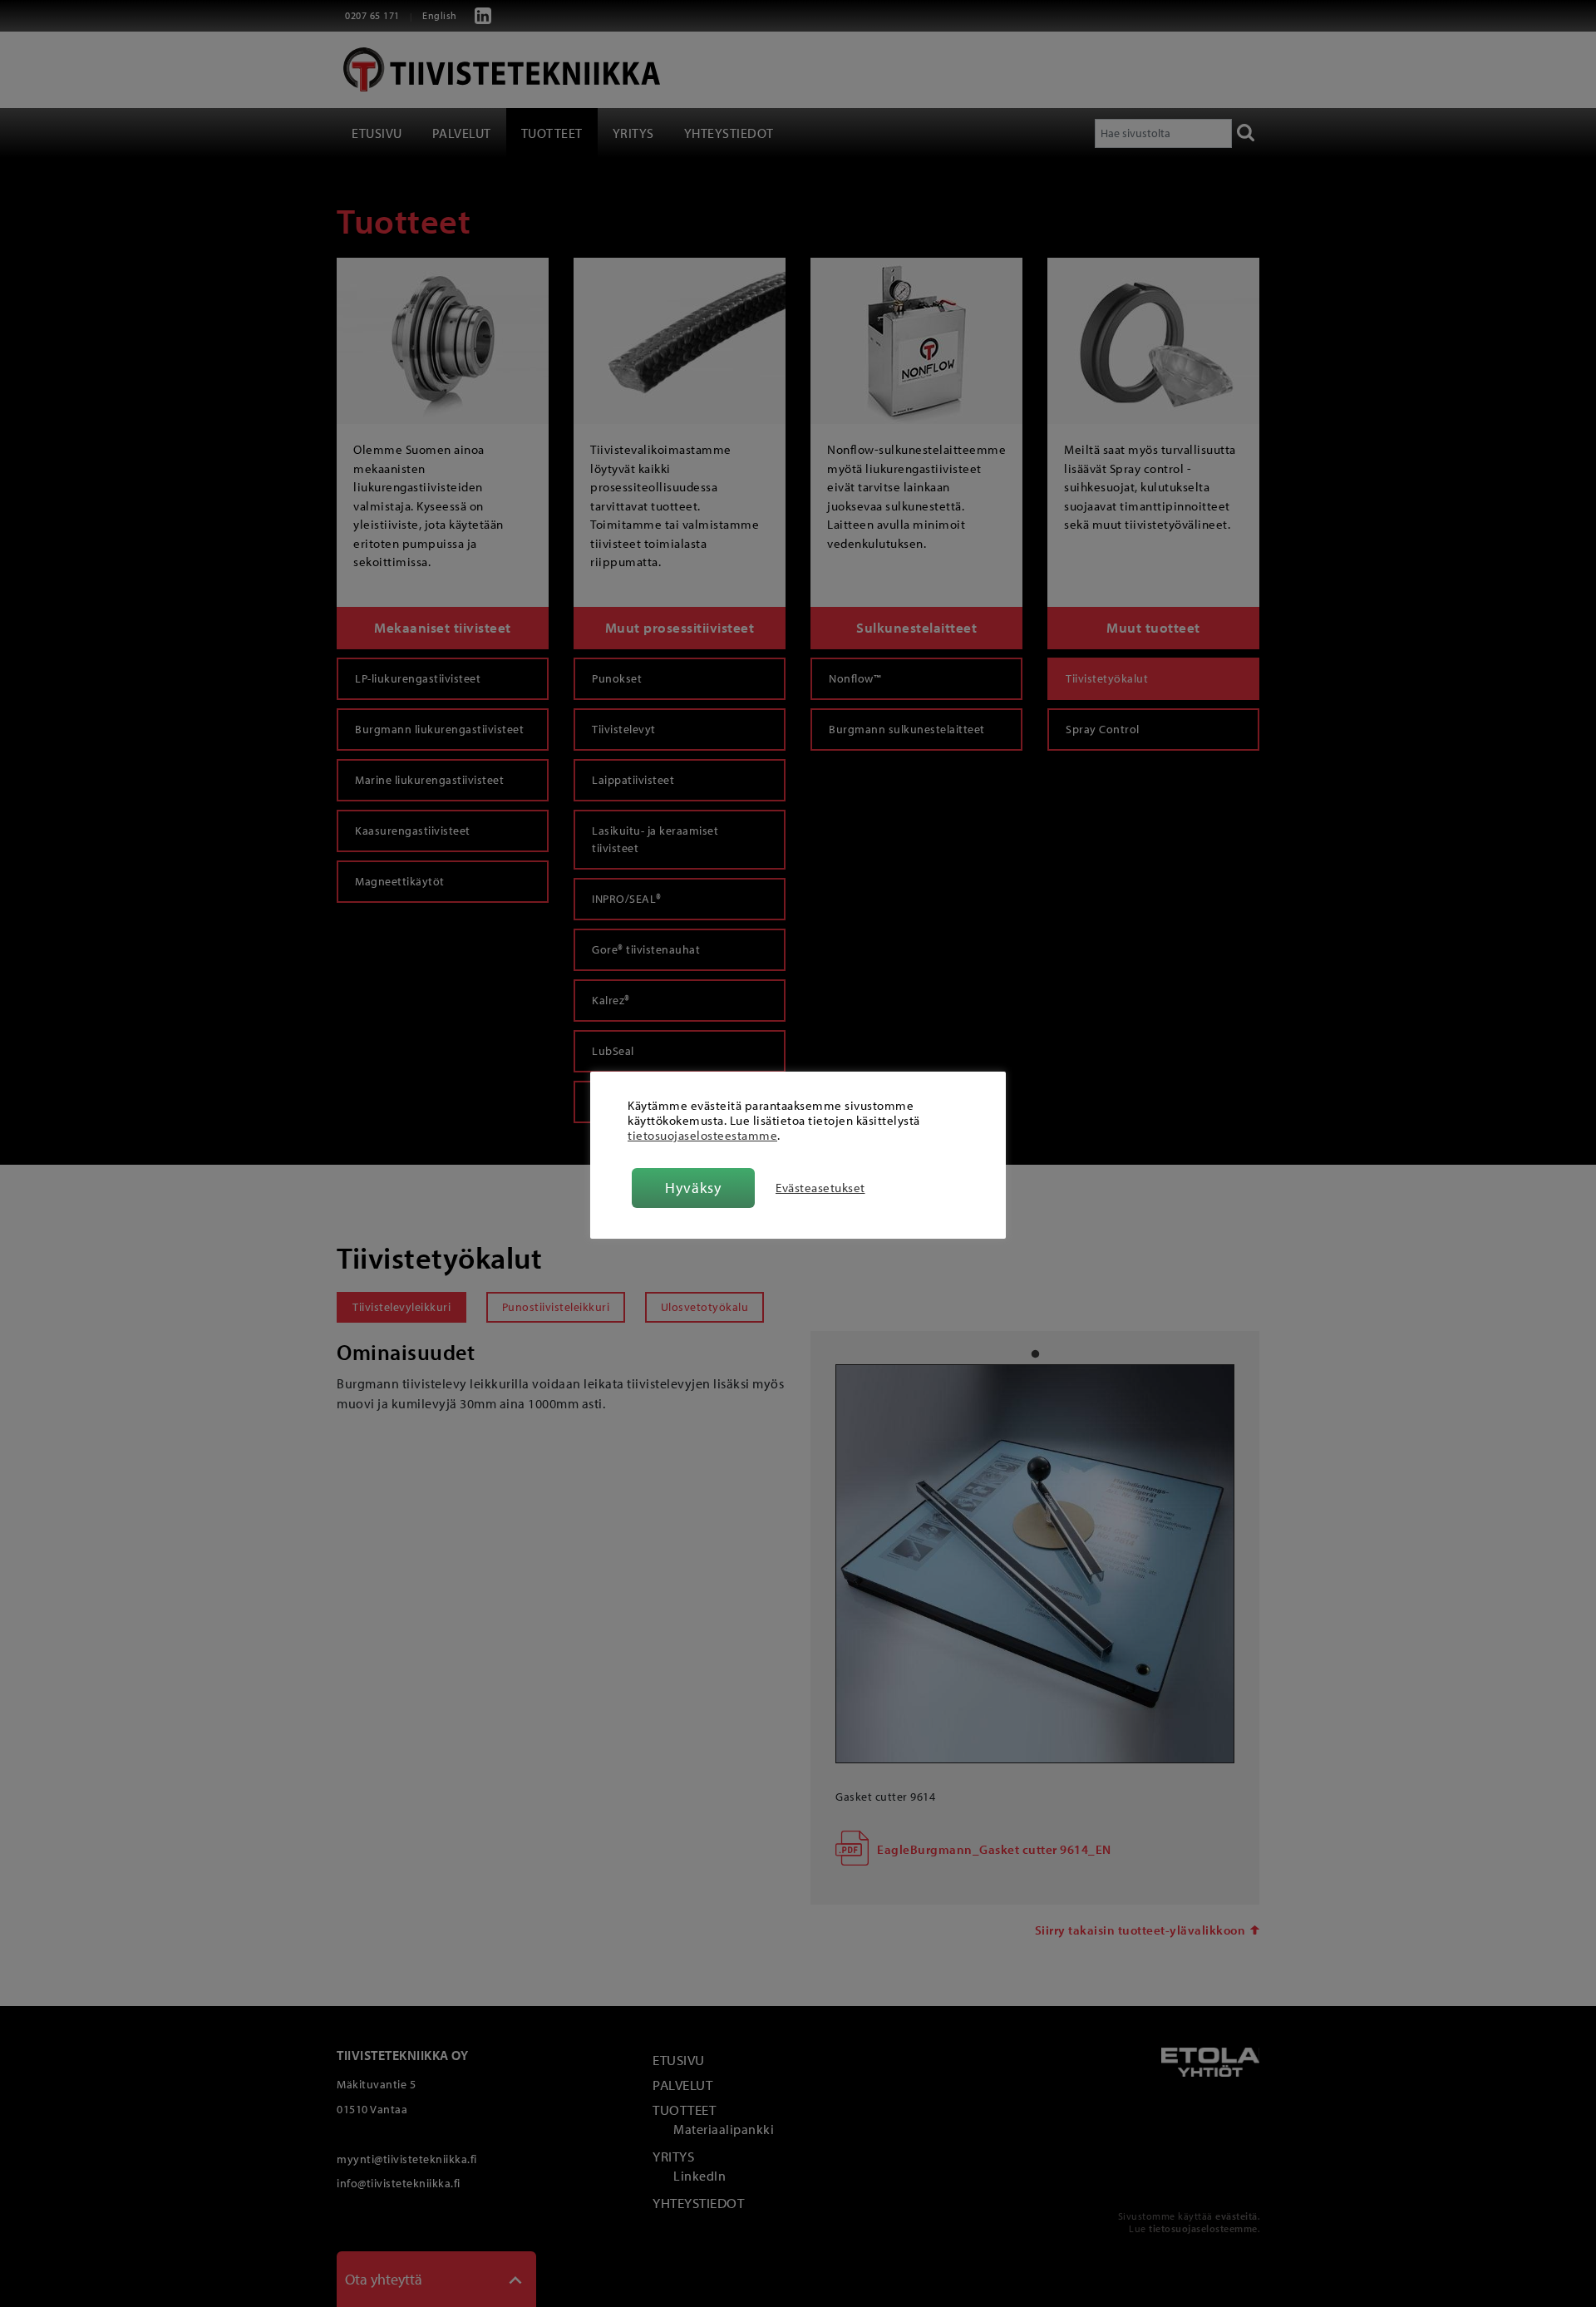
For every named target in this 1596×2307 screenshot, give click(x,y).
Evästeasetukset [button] (820, 1188)
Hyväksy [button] (693, 1188)
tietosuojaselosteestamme (702, 1135)
